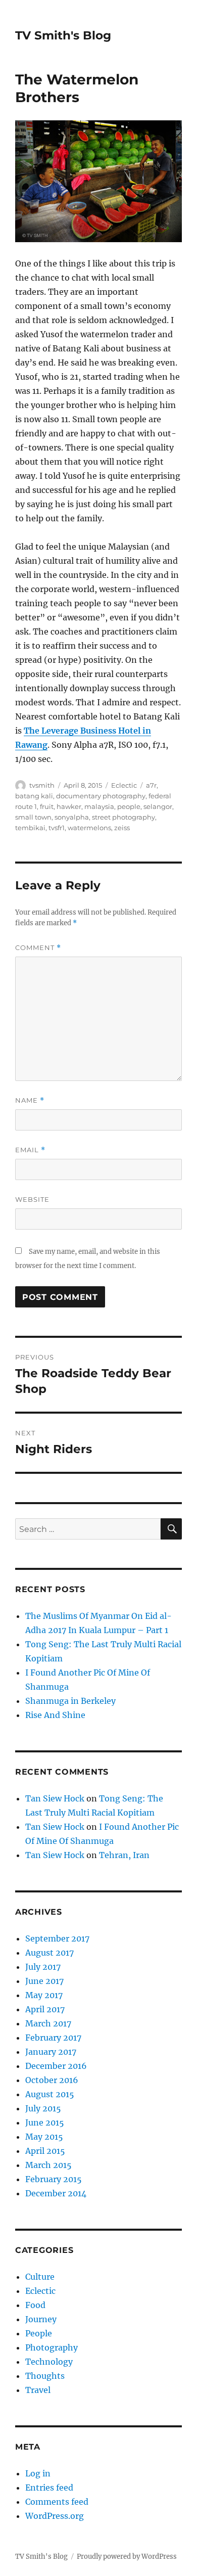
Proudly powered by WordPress (127, 2557)
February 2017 (53, 2038)
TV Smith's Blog (63, 35)
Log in (38, 2473)
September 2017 (57, 1938)
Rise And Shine (55, 1715)
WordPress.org (55, 2516)
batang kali (34, 796)
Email (30, 1150)
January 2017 (51, 2052)
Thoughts (45, 2376)
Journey (41, 2319)
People (39, 2333)
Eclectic (124, 785)
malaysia (99, 806)
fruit (47, 806)
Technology (49, 2362)
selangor (158, 806)
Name (30, 1100)
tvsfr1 (57, 828)
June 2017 (44, 1981)
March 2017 (48, 2023)
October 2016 (52, 2080)
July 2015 (43, 2108)
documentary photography (101, 796)
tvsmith (42, 785)
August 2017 (50, 1953)
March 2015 (48, 2165)
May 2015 (44, 2137)
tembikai (30, 828)
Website (32, 1199)
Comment (38, 948)
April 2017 (45, 2009)
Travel (38, 2390)
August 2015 (50, 2094)
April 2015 (45, 2151)
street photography (124, 817)
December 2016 (56, 2066)
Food (35, 2305)
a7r (151, 785)
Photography (52, 2347)
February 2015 (54, 2179)
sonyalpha (72, 817)
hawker (69, 806)
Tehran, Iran (124, 1855)
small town (33, 817)
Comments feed (57, 2502)
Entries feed (49, 2488)
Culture (40, 2277)
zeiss (122, 828)
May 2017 (44, 1995)
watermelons (89, 828)
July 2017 (43, 1967)
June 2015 (45, 2122)
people (129, 806)
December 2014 (56, 2193)
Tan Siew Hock (55, 1798)
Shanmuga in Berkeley (70, 1701)
